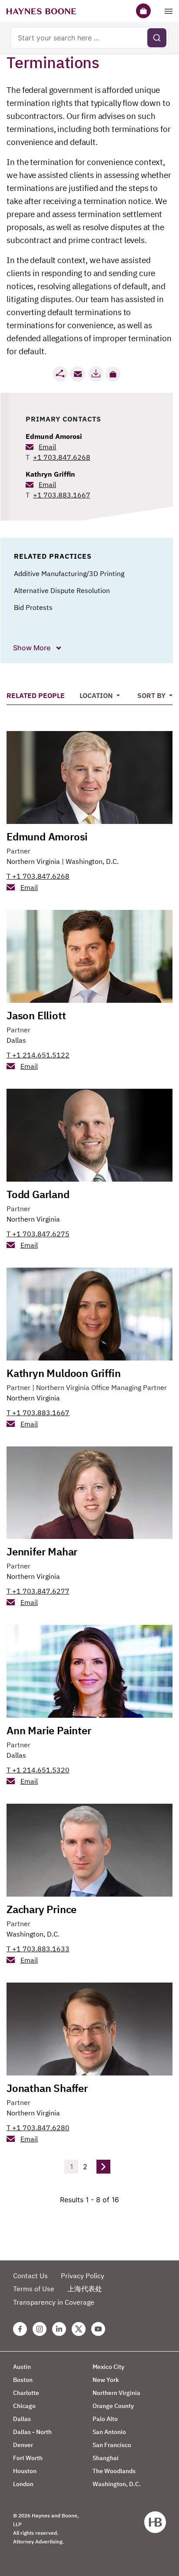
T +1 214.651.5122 (38, 1055)
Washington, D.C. (92, 861)
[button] (113, 374)
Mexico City (108, 2367)
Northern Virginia (33, 861)
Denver (23, 2445)
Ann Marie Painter (49, 1730)
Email (47, 447)
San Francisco (112, 2445)
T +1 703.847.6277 (38, 1591)
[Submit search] (157, 38)
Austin (22, 2367)
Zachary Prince (41, 1909)
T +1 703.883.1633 (38, 1949)
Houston (25, 2471)
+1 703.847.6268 (62, 457)
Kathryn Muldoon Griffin (63, 1373)
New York (106, 2380)
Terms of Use (34, 2289)
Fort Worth (28, 2458)
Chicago (24, 2406)
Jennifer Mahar (42, 1552)
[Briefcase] (143, 11)
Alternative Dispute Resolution (62, 590)
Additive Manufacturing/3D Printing (69, 573)
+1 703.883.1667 (62, 495)
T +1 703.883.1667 (38, 1413)
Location (97, 695)
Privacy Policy (83, 2276)
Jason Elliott (36, 1015)
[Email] (78, 374)
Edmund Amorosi (54, 436)
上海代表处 (85, 2289)
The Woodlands (114, 2471)
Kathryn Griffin (50, 474)
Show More (33, 648)
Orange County (113, 2406)
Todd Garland (38, 1194)
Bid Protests (33, 607)
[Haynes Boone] (41, 11)
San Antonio (109, 2432)
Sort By (152, 695)
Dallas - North (32, 2432)
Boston (23, 2380)
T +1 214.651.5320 (38, 1770)
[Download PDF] (96, 374)
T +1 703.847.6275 (38, 1234)
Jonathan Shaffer (47, 2088)
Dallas (16, 1040)
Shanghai (106, 2458)
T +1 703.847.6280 (38, 2128)
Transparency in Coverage (54, 2302)
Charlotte (26, 2393)
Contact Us (30, 2276)
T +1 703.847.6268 (38, 876)
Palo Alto (105, 2419)
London (23, 2484)
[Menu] (169, 11)
